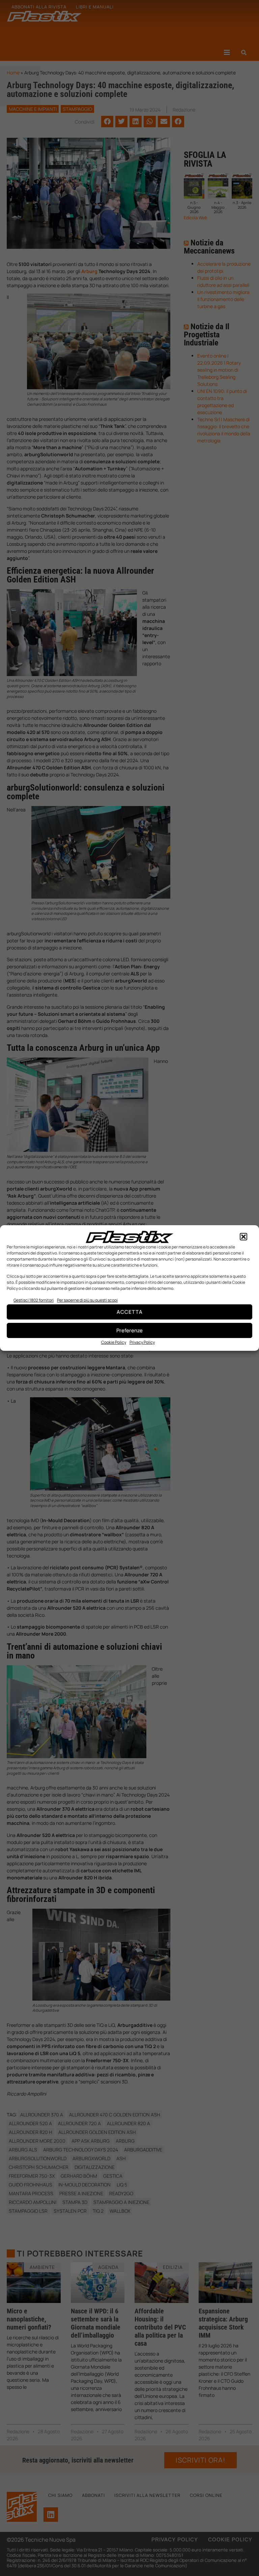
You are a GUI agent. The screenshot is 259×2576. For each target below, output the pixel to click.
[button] (243, 1237)
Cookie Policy (114, 1342)
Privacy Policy (142, 1342)
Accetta (130, 1312)
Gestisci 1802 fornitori (34, 1300)
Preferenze (129, 1330)
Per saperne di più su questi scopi (87, 1300)
